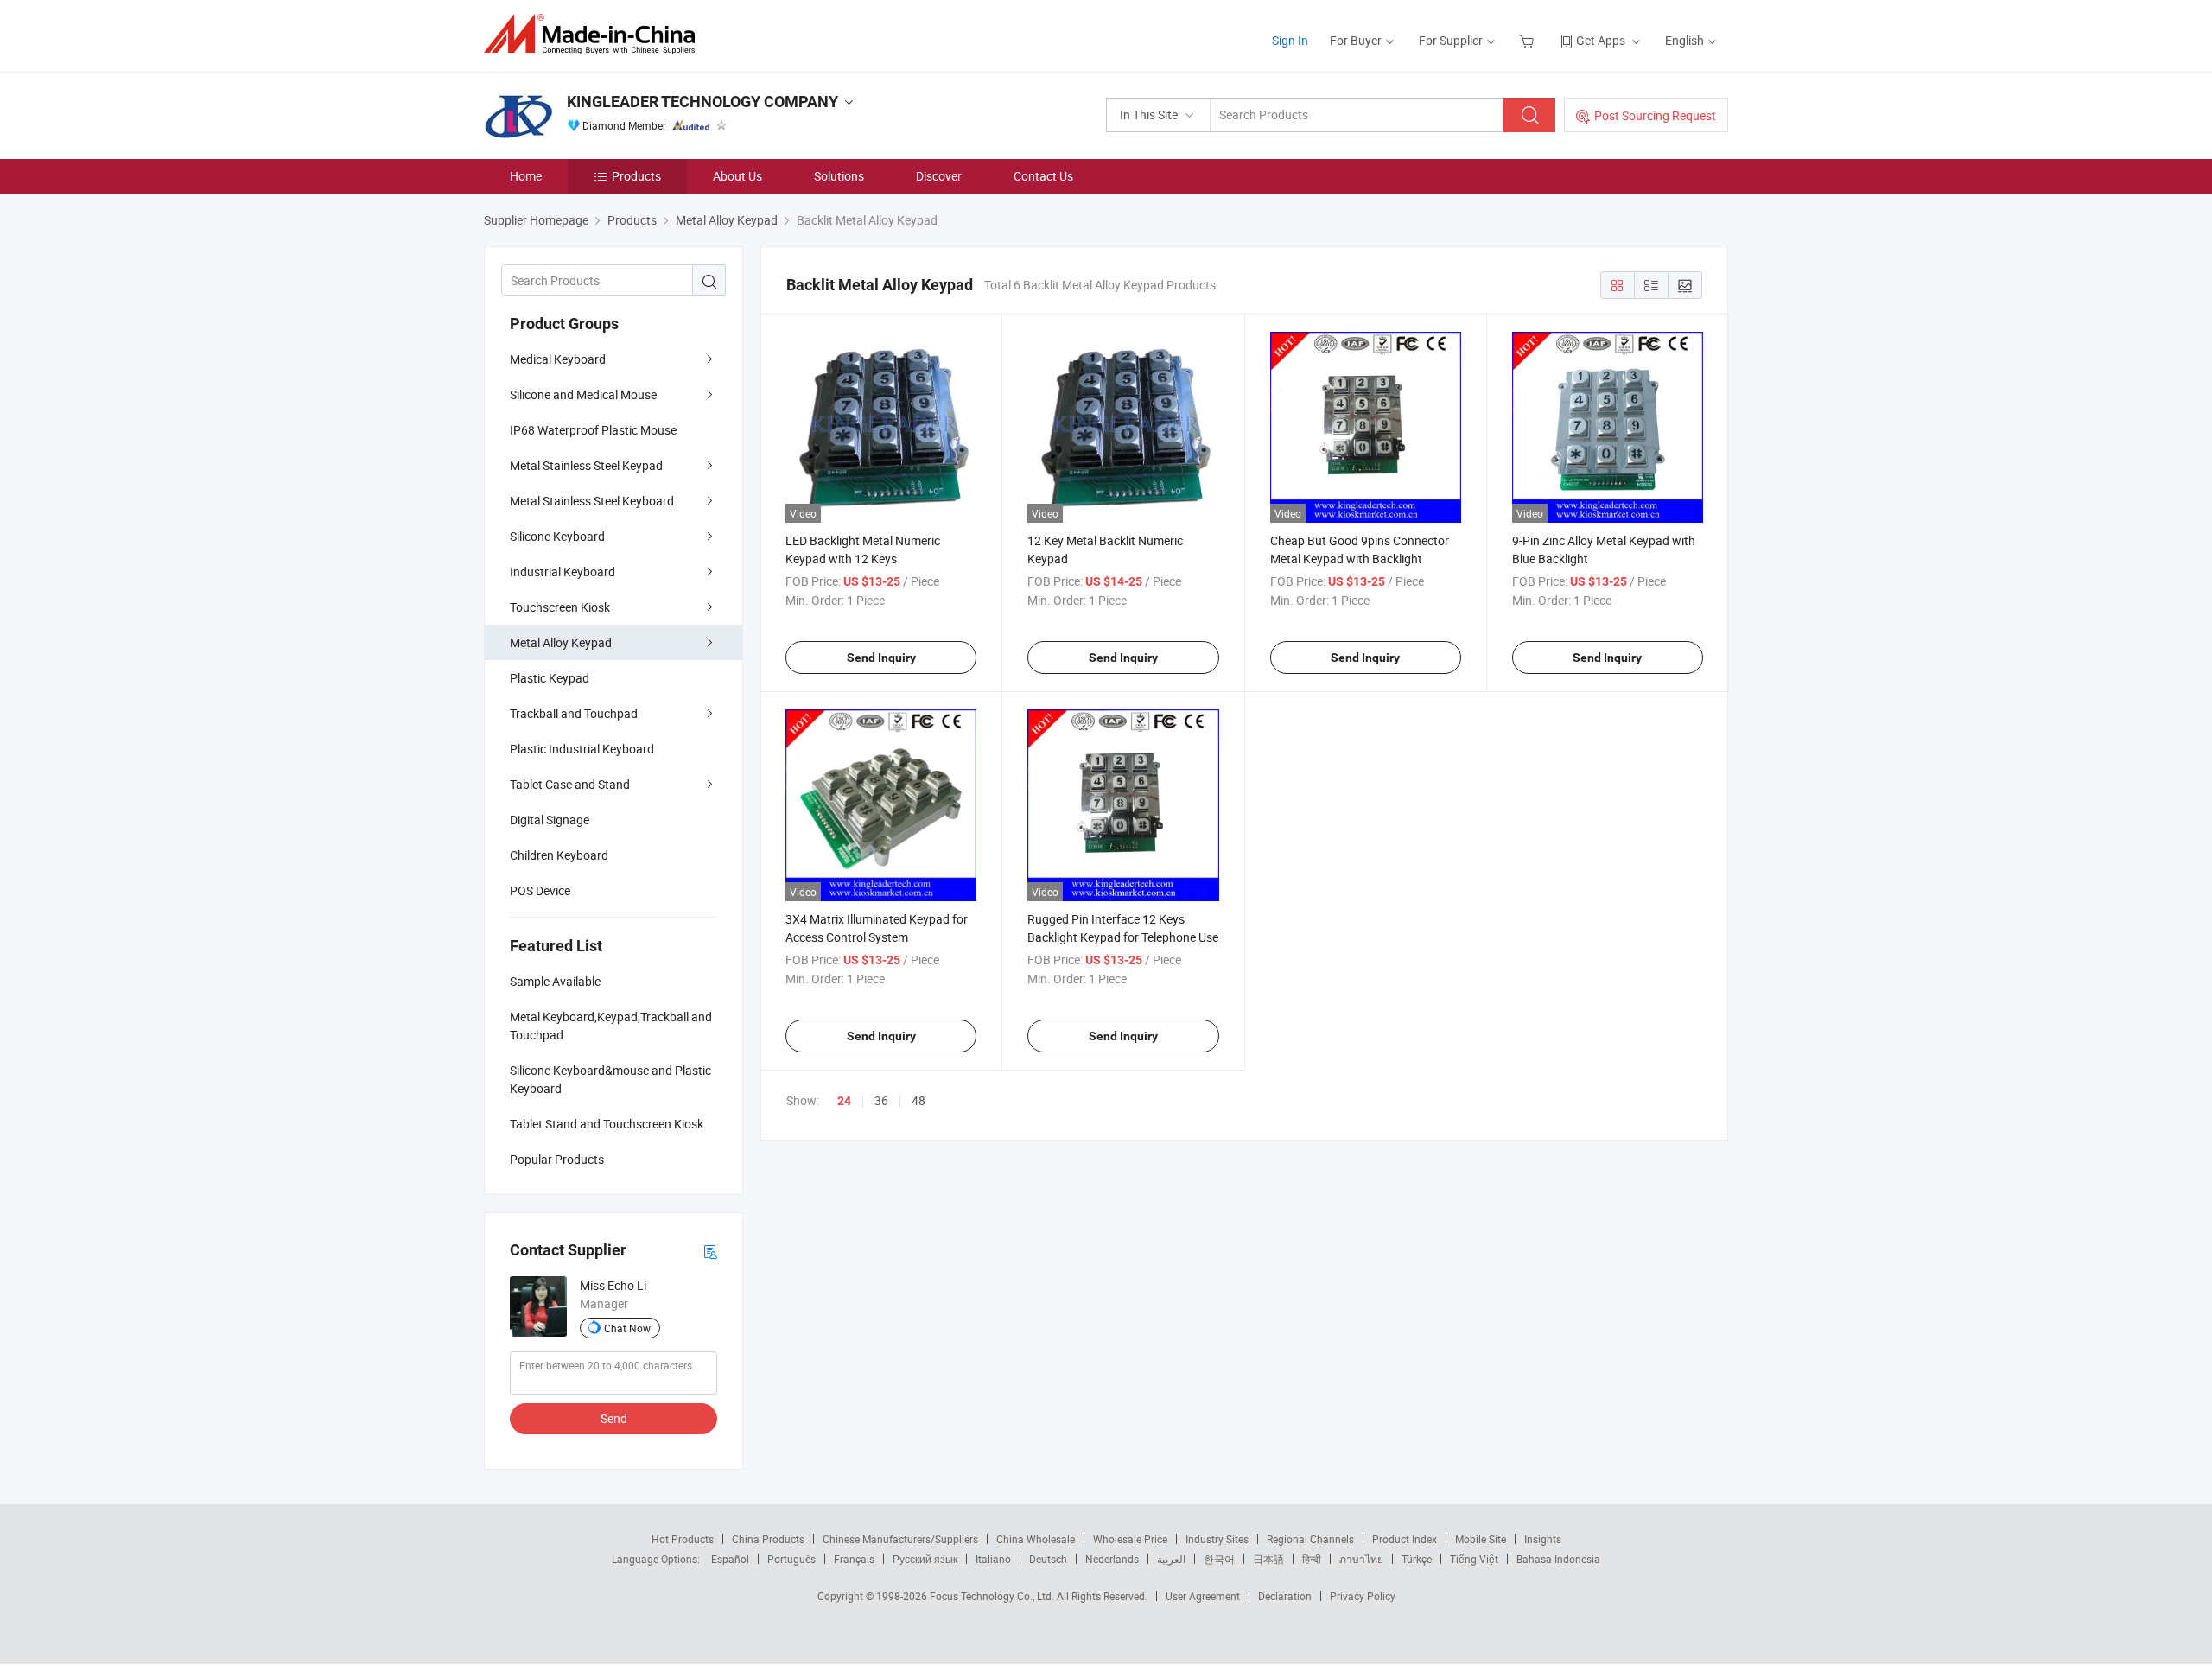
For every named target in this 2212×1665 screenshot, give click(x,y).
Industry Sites (1217, 1539)
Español (730, 1559)
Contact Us (1043, 176)
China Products (768, 1539)
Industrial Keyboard (563, 572)
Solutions (839, 176)
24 (844, 1101)
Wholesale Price (1130, 1539)
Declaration (1285, 1596)
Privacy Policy (1363, 1596)
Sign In (1290, 40)
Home (526, 176)
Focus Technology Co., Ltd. (993, 1596)
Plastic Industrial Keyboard (582, 749)
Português (791, 1559)
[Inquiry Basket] (1529, 40)
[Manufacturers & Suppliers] (595, 34)
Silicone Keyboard (557, 536)
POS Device (540, 890)
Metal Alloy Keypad (561, 642)
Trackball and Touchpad (574, 713)
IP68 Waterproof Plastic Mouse (593, 430)
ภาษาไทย (1361, 1559)
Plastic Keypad (550, 678)
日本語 (1268, 1559)
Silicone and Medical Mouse (583, 394)
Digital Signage (550, 820)
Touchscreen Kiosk (560, 607)
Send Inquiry (881, 658)
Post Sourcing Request (1655, 115)
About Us (737, 176)
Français (854, 1559)
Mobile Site (1481, 1539)
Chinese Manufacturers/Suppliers (900, 1539)
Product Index (1405, 1539)
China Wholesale (1036, 1539)
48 (918, 1100)
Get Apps (1601, 40)
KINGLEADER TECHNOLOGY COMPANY (702, 102)
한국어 (1219, 1559)
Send (614, 1418)
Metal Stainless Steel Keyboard (592, 501)
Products (636, 176)
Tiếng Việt (1474, 1559)
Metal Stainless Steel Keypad (586, 465)
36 (881, 1100)
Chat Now (627, 1328)
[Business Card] (710, 1251)
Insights (1543, 1539)
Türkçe (1417, 1559)
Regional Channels (1310, 1539)
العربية (1171, 1559)
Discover (939, 176)
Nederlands (1112, 1559)
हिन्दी (1312, 1559)
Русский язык (925, 1559)
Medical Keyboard (558, 359)
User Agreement (1203, 1596)
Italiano (993, 1559)
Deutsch (1048, 1559)
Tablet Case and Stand (570, 784)
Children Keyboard (559, 855)
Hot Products (683, 1539)
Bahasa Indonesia (1558, 1559)
